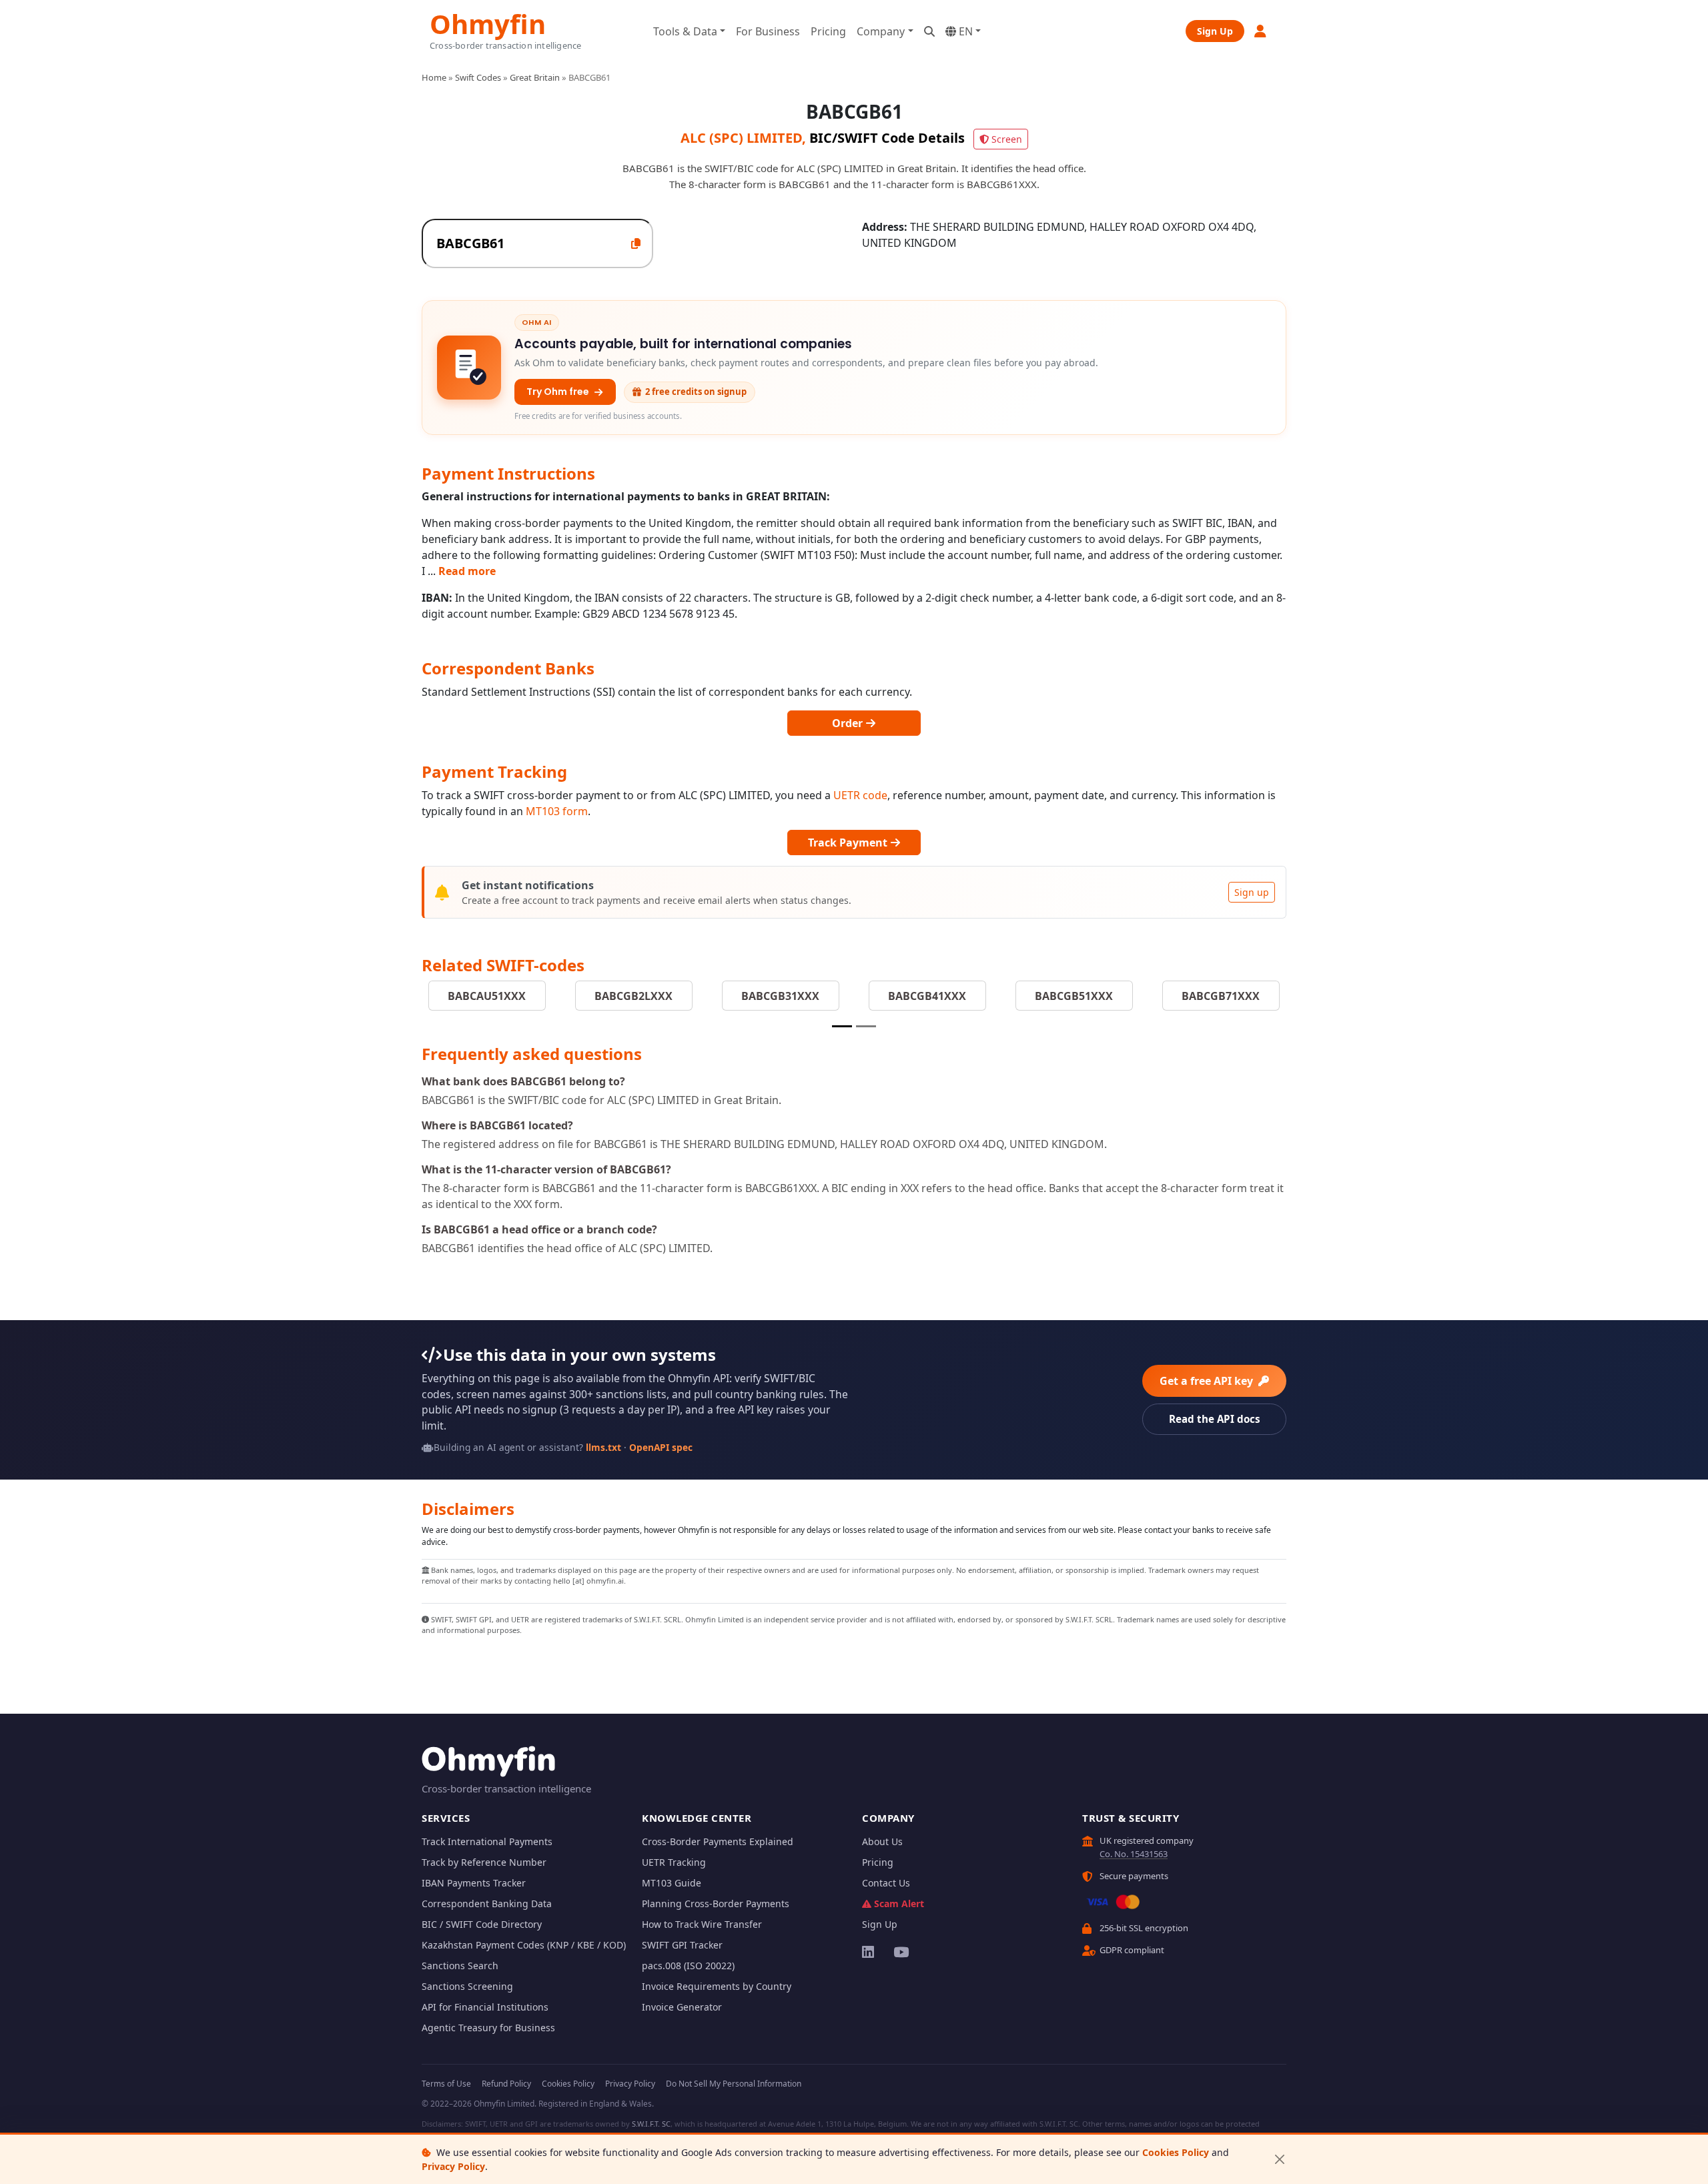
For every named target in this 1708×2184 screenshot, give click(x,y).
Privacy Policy (453, 2166)
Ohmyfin (488, 22)
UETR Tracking (674, 1862)
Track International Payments (487, 1841)
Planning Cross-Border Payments (716, 1903)
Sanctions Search (460, 1966)
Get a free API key (1208, 1381)
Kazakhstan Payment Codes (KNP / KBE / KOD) (524, 1945)
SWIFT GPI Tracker (682, 1945)
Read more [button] (467, 571)
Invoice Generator (682, 2007)
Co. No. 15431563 (1134, 1854)
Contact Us (886, 1883)
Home (434, 77)
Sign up (1252, 892)
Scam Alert (899, 1903)
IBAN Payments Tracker (474, 1883)
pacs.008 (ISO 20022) (688, 1966)
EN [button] (964, 31)
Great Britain (535, 77)
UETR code (860, 795)
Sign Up (1215, 31)
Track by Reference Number (484, 1862)
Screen (1007, 139)
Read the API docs (1215, 1419)
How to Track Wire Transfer (702, 1924)
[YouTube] (900, 1952)
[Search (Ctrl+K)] (929, 31)
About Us (882, 1841)
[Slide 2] (866, 1026)
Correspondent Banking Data (487, 1903)
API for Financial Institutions (485, 2007)
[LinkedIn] (869, 1952)
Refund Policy (506, 2084)
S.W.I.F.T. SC (651, 2124)
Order (849, 723)
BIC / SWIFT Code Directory (482, 1924)
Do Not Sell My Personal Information (734, 2084)
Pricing (828, 31)
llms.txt (603, 1447)
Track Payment (849, 843)
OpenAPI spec (661, 1447)
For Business (768, 31)
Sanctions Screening (467, 1986)
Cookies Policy (1176, 2152)
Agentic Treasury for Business (488, 2028)
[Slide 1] (842, 1026)
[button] (1261, 31)
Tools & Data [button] (685, 31)
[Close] (1279, 2160)
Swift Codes (478, 77)
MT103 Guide (672, 1883)
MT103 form (557, 811)
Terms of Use (446, 2084)
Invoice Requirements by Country (717, 1986)
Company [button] (881, 31)
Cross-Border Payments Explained (718, 1841)
